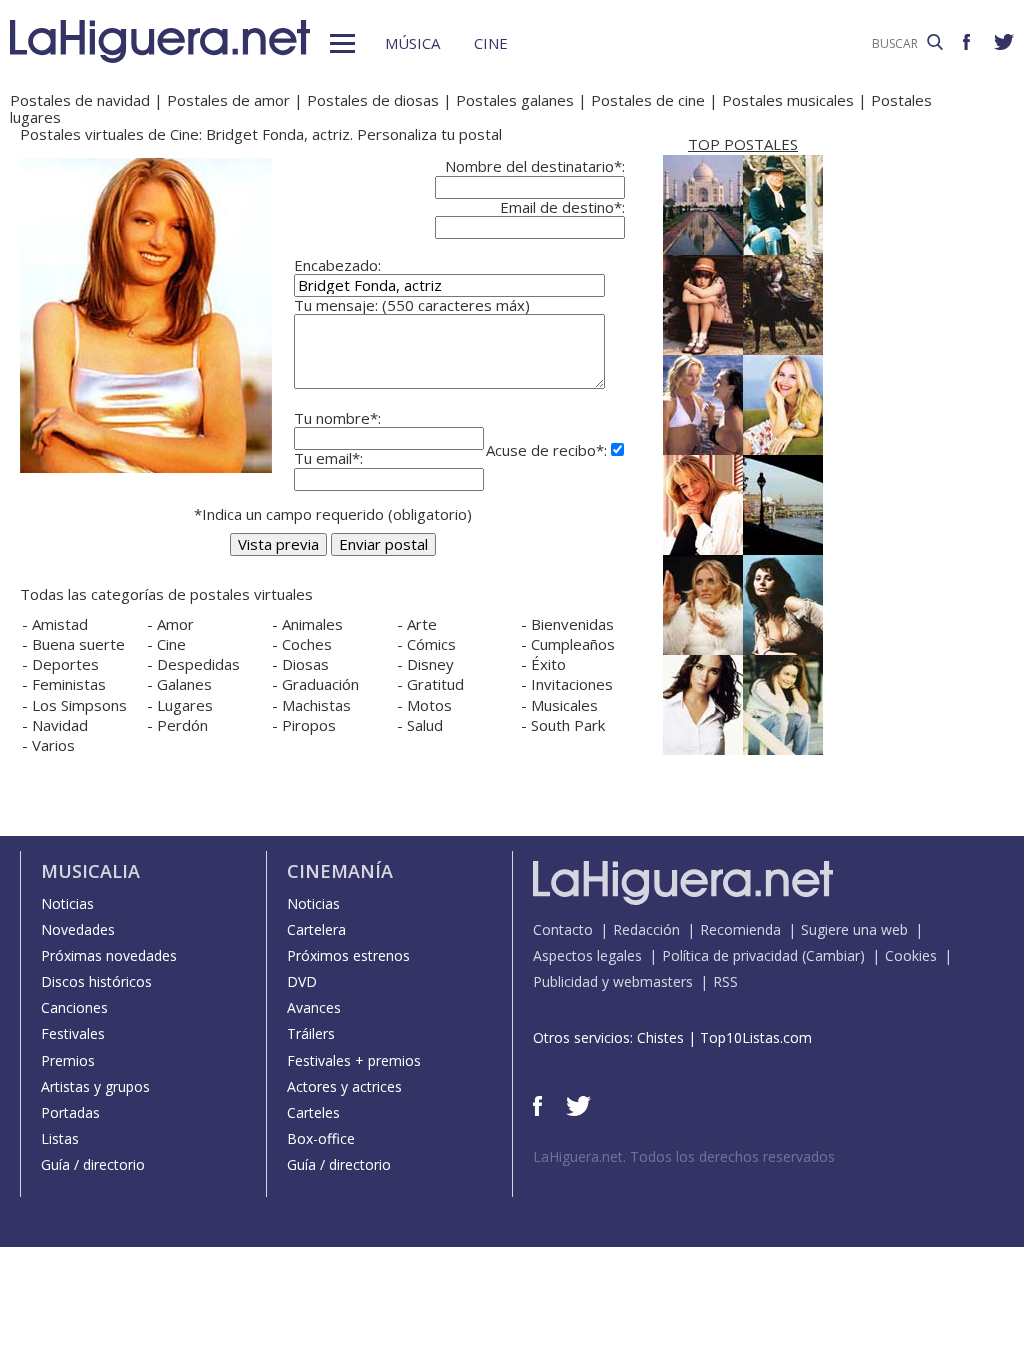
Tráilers (311, 1033)
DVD (302, 981)
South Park (568, 725)
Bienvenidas (572, 624)
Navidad (60, 725)
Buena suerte (78, 644)
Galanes (184, 684)
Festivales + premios (354, 1060)
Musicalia (90, 871)
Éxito (548, 664)
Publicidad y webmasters (613, 981)
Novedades (78, 929)
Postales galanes (515, 100)
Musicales (564, 705)
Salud (425, 725)
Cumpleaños (573, 644)
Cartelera (316, 929)
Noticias (67, 903)
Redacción (646, 929)
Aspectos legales (587, 955)
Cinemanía (340, 871)
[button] (342, 43)
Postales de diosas (373, 100)
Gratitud (435, 684)
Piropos (309, 725)
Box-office (321, 1138)
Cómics (431, 644)
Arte (422, 624)
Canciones (74, 1007)
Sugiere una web (854, 929)
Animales (312, 624)
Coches (307, 644)
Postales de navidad (80, 100)
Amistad (60, 624)
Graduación (320, 684)
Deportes (65, 664)
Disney (430, 664)
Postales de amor (228, 100)
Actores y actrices (344, 1086)
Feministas (69, 684)
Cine (491, 43)
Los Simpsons (79, 705)
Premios (68, 1060)
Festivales (73, 1033)
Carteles (313, 1112)
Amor (175, 624)
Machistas (316, 705)
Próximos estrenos (348, 955)
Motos (429, 705)
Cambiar (833, 955)
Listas (60, 1138)
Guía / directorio (93, 1164)
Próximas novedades (109, 955)
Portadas (70, 1112)
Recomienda (740, 929)
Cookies (911, 955)
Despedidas (198, 664)
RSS (725, 981)
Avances (314, 1007)
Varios (53, 745)
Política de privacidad (730, 955)
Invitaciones (572, 684)
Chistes (660, 1037)
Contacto (563, 929)
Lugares (185, 705)
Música (412, 43)
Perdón (182, 725)
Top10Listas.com (756, 1037)
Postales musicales (788, 100)
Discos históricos (96, 981)
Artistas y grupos (95, 1086)
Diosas (305, 664)
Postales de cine (648, 100)
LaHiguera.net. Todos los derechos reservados (684, 1156)
